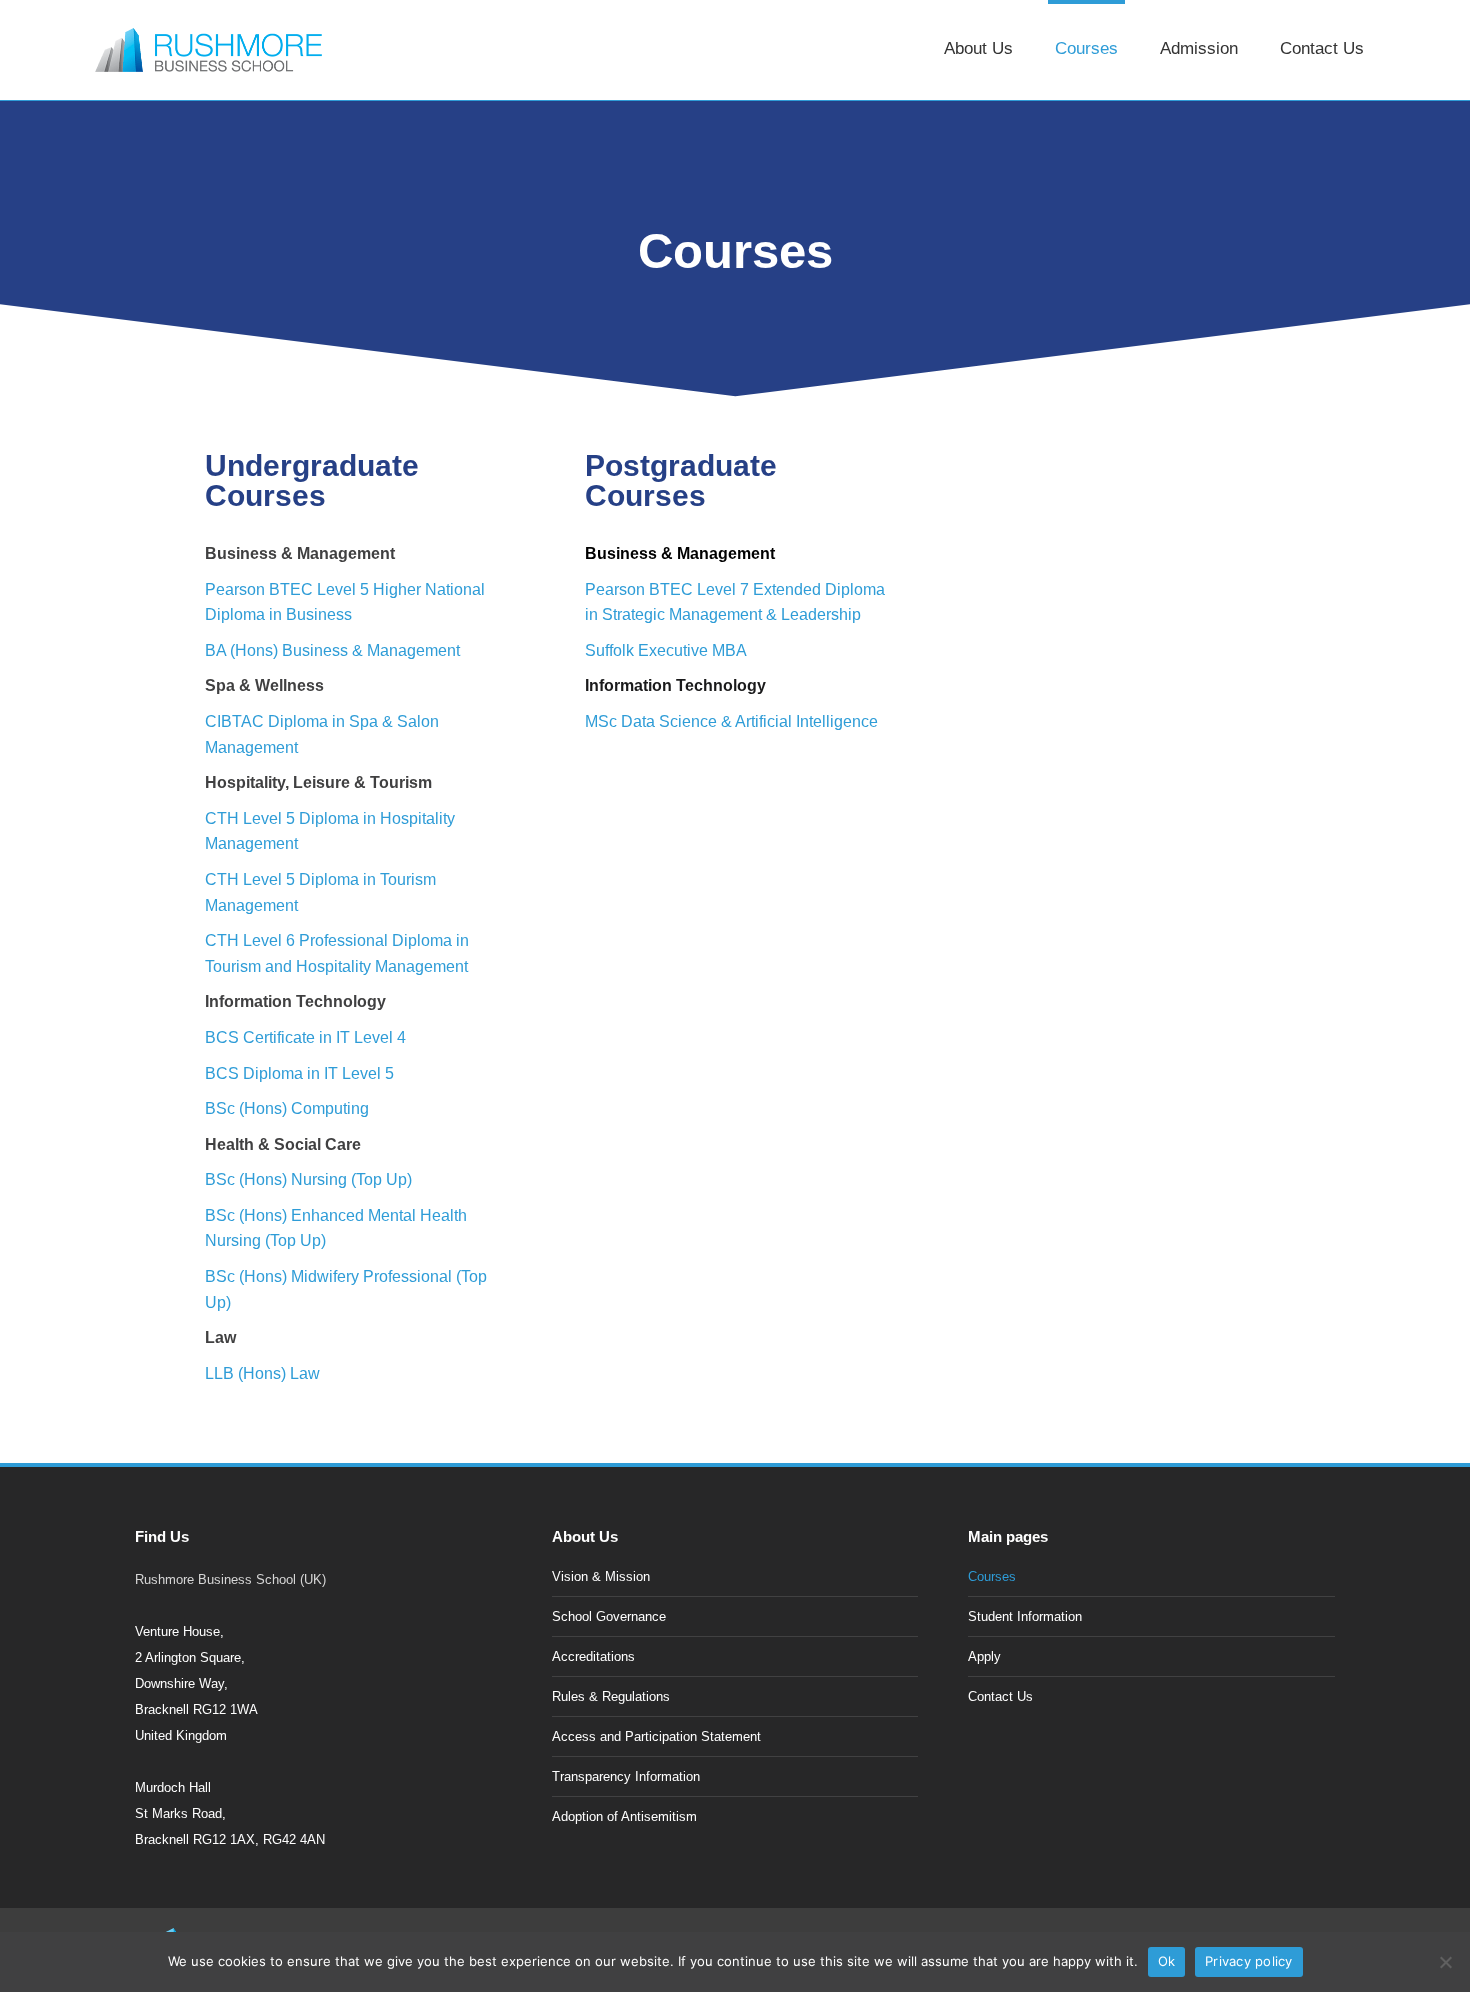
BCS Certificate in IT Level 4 (305, 1037)
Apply (984, 1656)
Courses (992, 1576)
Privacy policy (1249, 1961)
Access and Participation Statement (656, 1736)
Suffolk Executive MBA (666, 650)
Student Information (1025, 1616)
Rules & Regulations (611, 1696)
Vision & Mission (601, 1576)
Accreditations (593, 1656)
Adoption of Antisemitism (624, 1816)
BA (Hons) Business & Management (332, 650)
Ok (1167, 1961)
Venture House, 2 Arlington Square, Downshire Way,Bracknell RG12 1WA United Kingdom (196, 1683)
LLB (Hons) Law (262, 1373)
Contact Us (1000, 1696)
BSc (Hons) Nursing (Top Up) (308, 1179)
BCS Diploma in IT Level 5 (299, 1073)
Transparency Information (626, 1776)
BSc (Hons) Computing (287, 1108)
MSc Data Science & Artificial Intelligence (731, 721)
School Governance (609, 1616)
